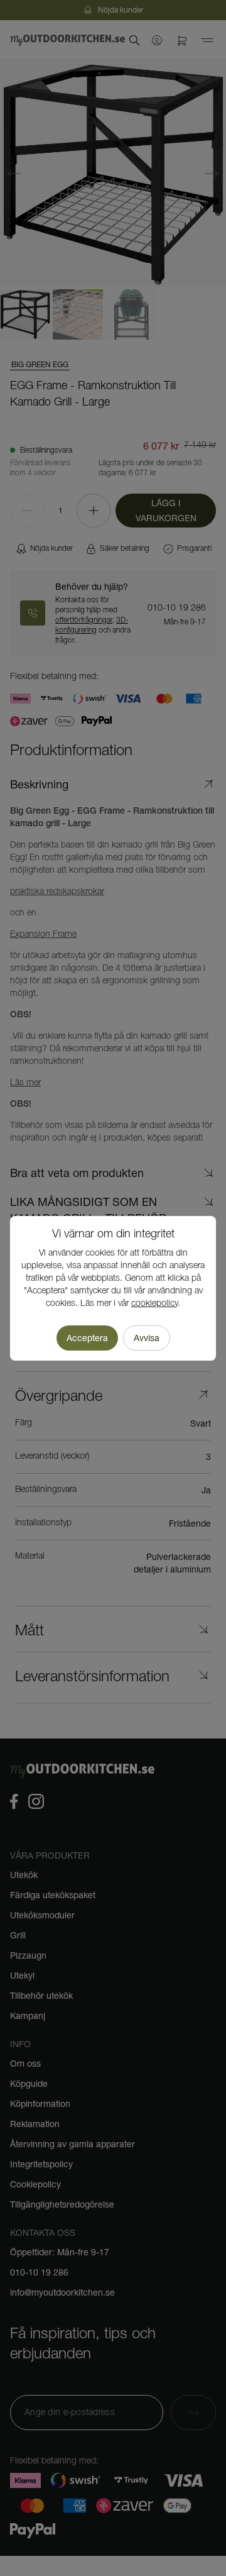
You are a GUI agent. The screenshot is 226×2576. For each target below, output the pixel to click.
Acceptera (87, 1338)
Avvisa (147, 1338)
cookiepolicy (154, 1304)
